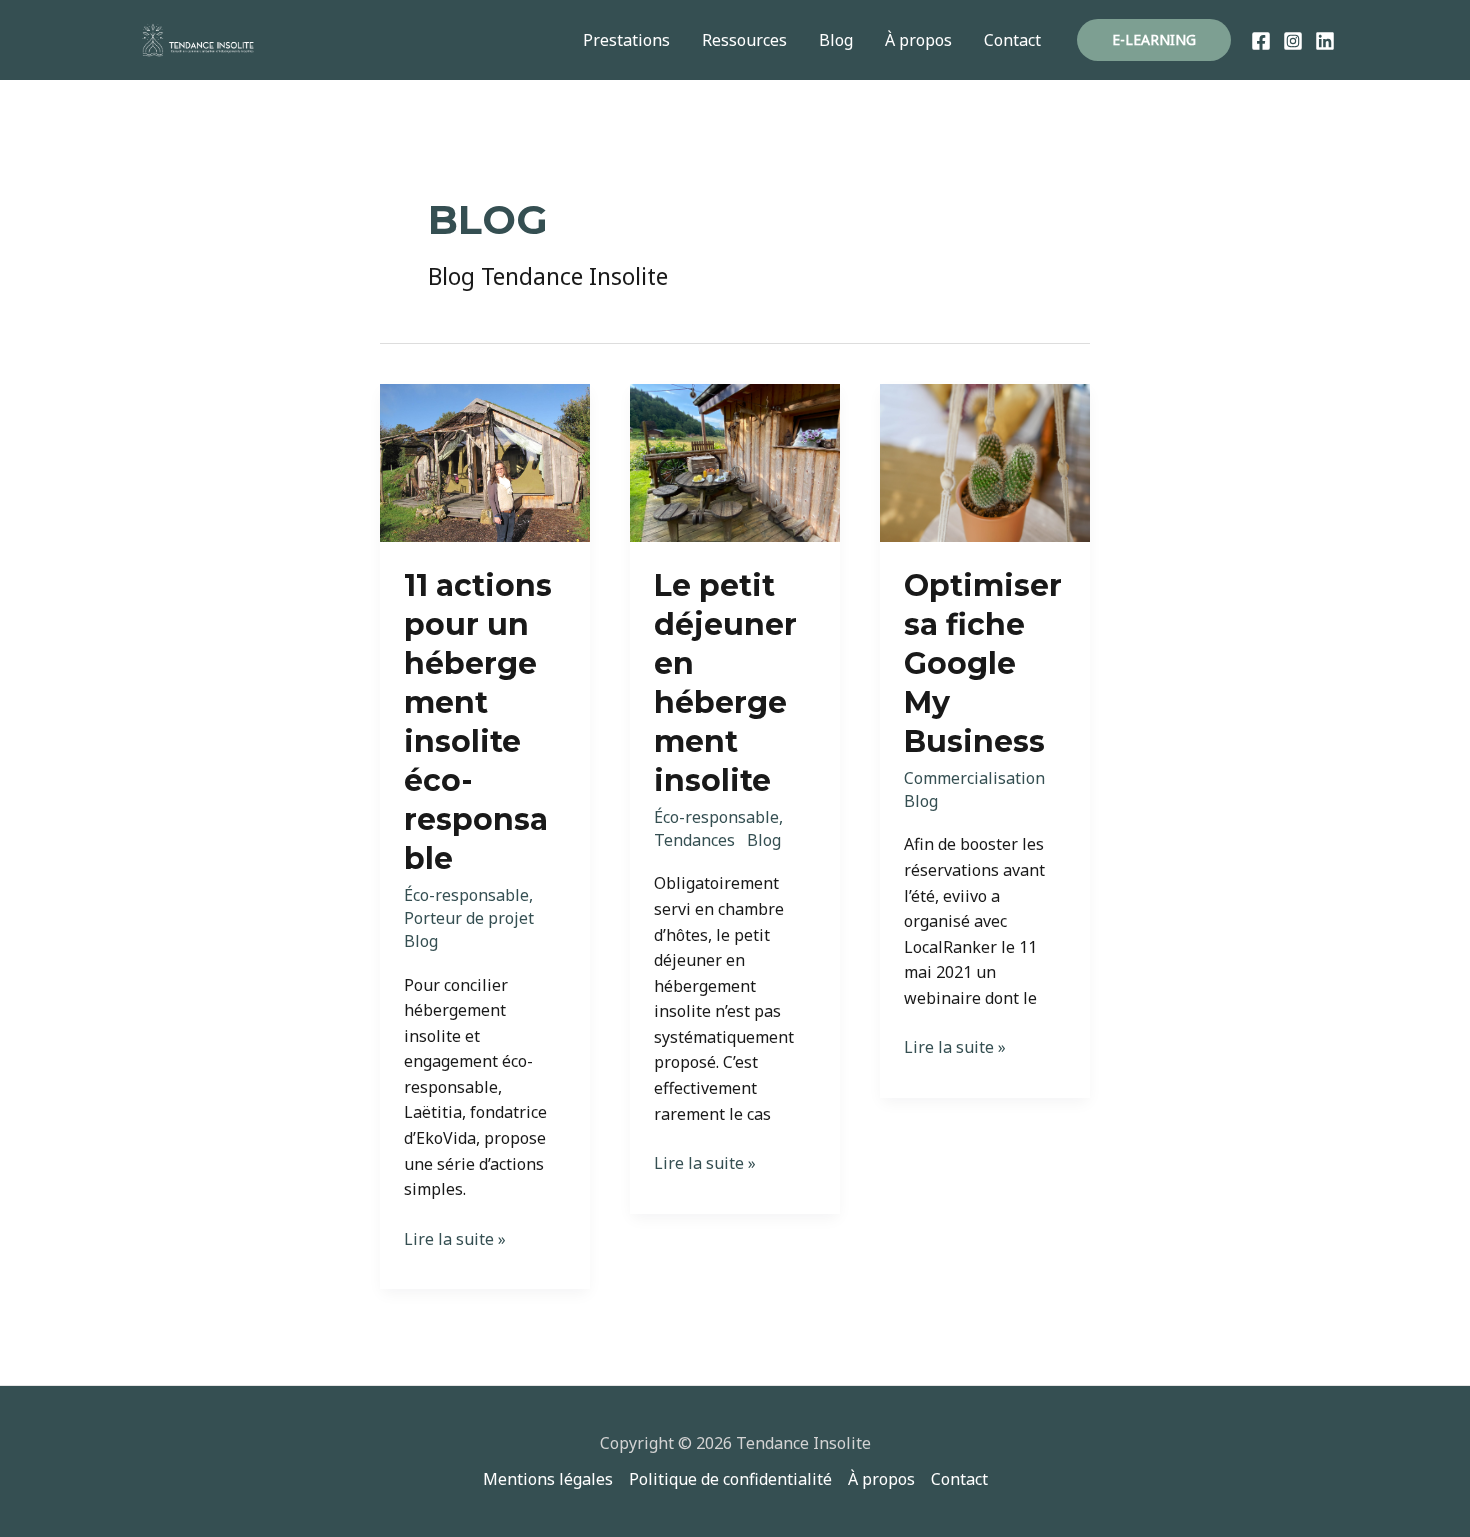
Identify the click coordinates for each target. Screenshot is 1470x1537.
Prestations (626, 40)
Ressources (744, 40)
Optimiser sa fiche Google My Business (983, 663)
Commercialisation (974, 778)
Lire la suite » (455, 1240)
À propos (918, 40)
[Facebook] (1261, 41)
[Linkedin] (1325, 41)
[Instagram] (1293, 41)
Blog (836, 40)
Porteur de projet (469, 918)
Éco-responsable (466, 895)
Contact (1012, 40)
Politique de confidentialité (730, 1479)
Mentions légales (548, 1479)
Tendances (694, 840)
